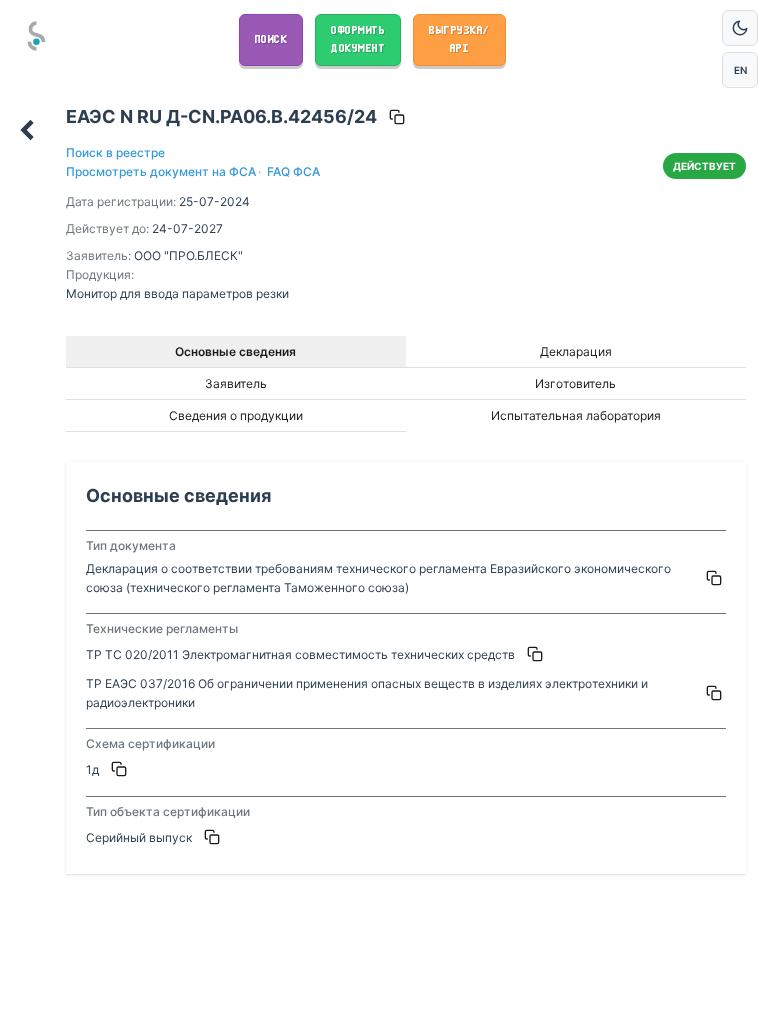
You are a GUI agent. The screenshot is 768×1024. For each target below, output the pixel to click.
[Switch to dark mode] (740, 28)
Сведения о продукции (236, 415)
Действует (704, 166)
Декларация (576, 351)
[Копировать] (397, 117)
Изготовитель (575, 383)
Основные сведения (235, 351)
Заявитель (236, 383)
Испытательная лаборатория (576, 415)
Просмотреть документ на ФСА (161, 171)
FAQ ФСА (292, 171)
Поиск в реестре (115, 152)
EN (740, 70)
